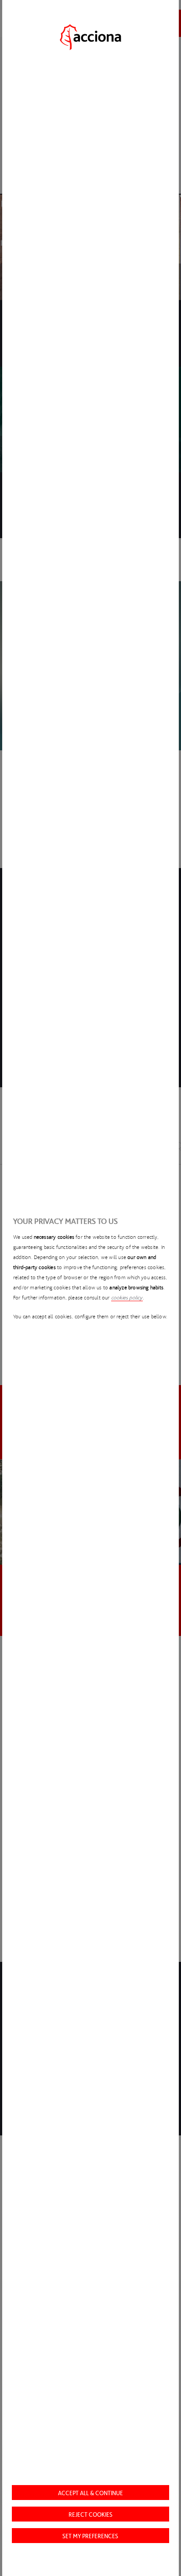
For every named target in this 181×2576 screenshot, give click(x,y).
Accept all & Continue (90, 2493)
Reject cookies (90, 2514)
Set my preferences (90, 2536)
